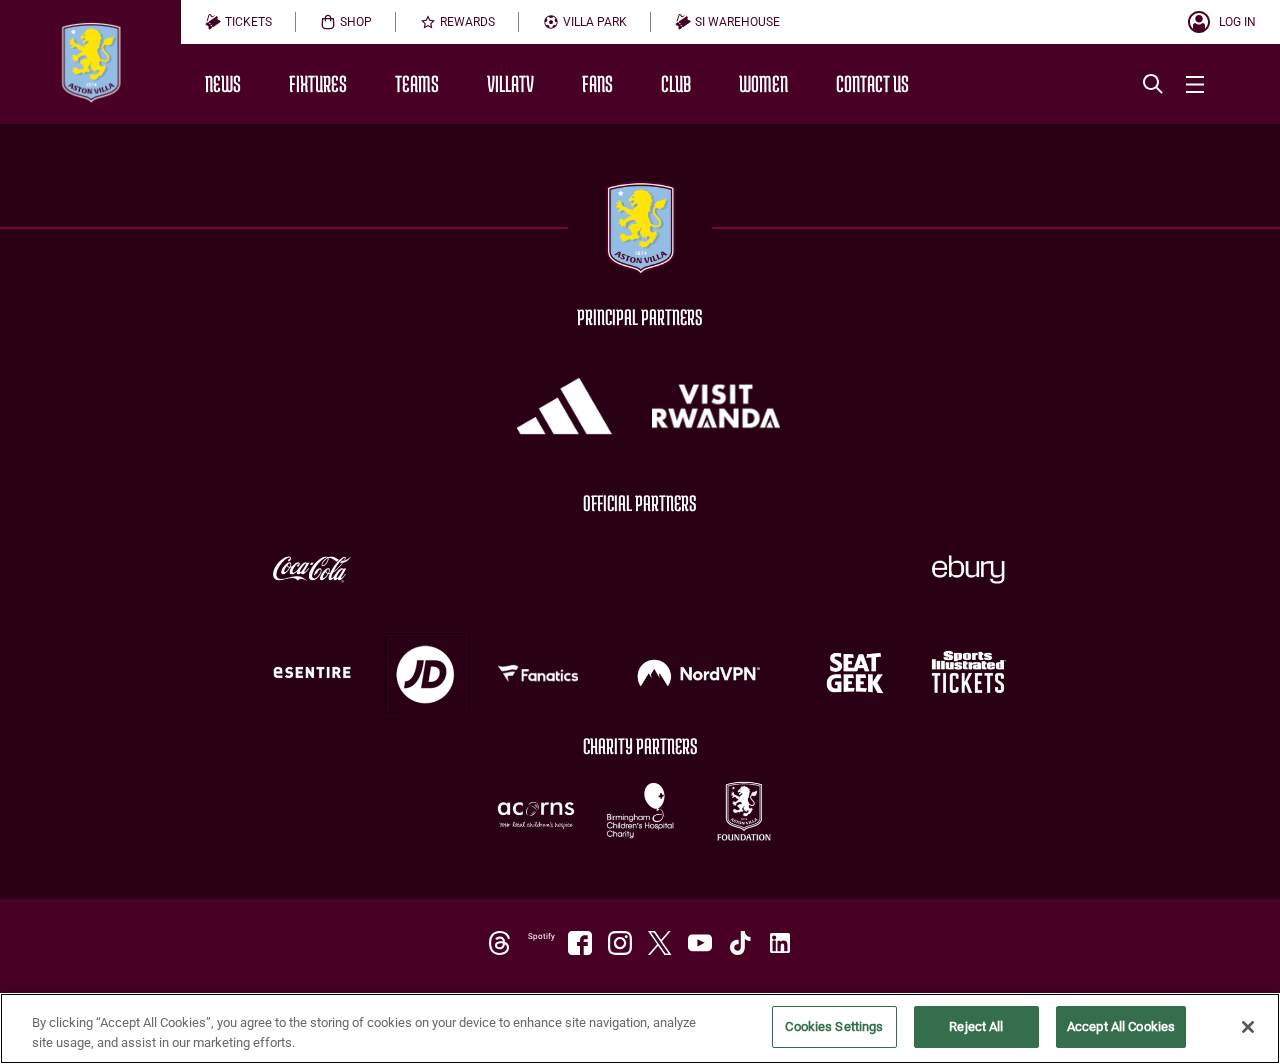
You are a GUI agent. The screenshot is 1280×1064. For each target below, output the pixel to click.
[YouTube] (700, 943)
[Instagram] (620, 943)
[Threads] (500, 943)
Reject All (976, 1026)
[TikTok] (740, 943)
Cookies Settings (834, 1026)
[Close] (1248, 1027)
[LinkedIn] (780, 943)
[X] (660, 943)
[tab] (238, 22)
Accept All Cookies (1121, 1026)
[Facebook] (580, 943)
